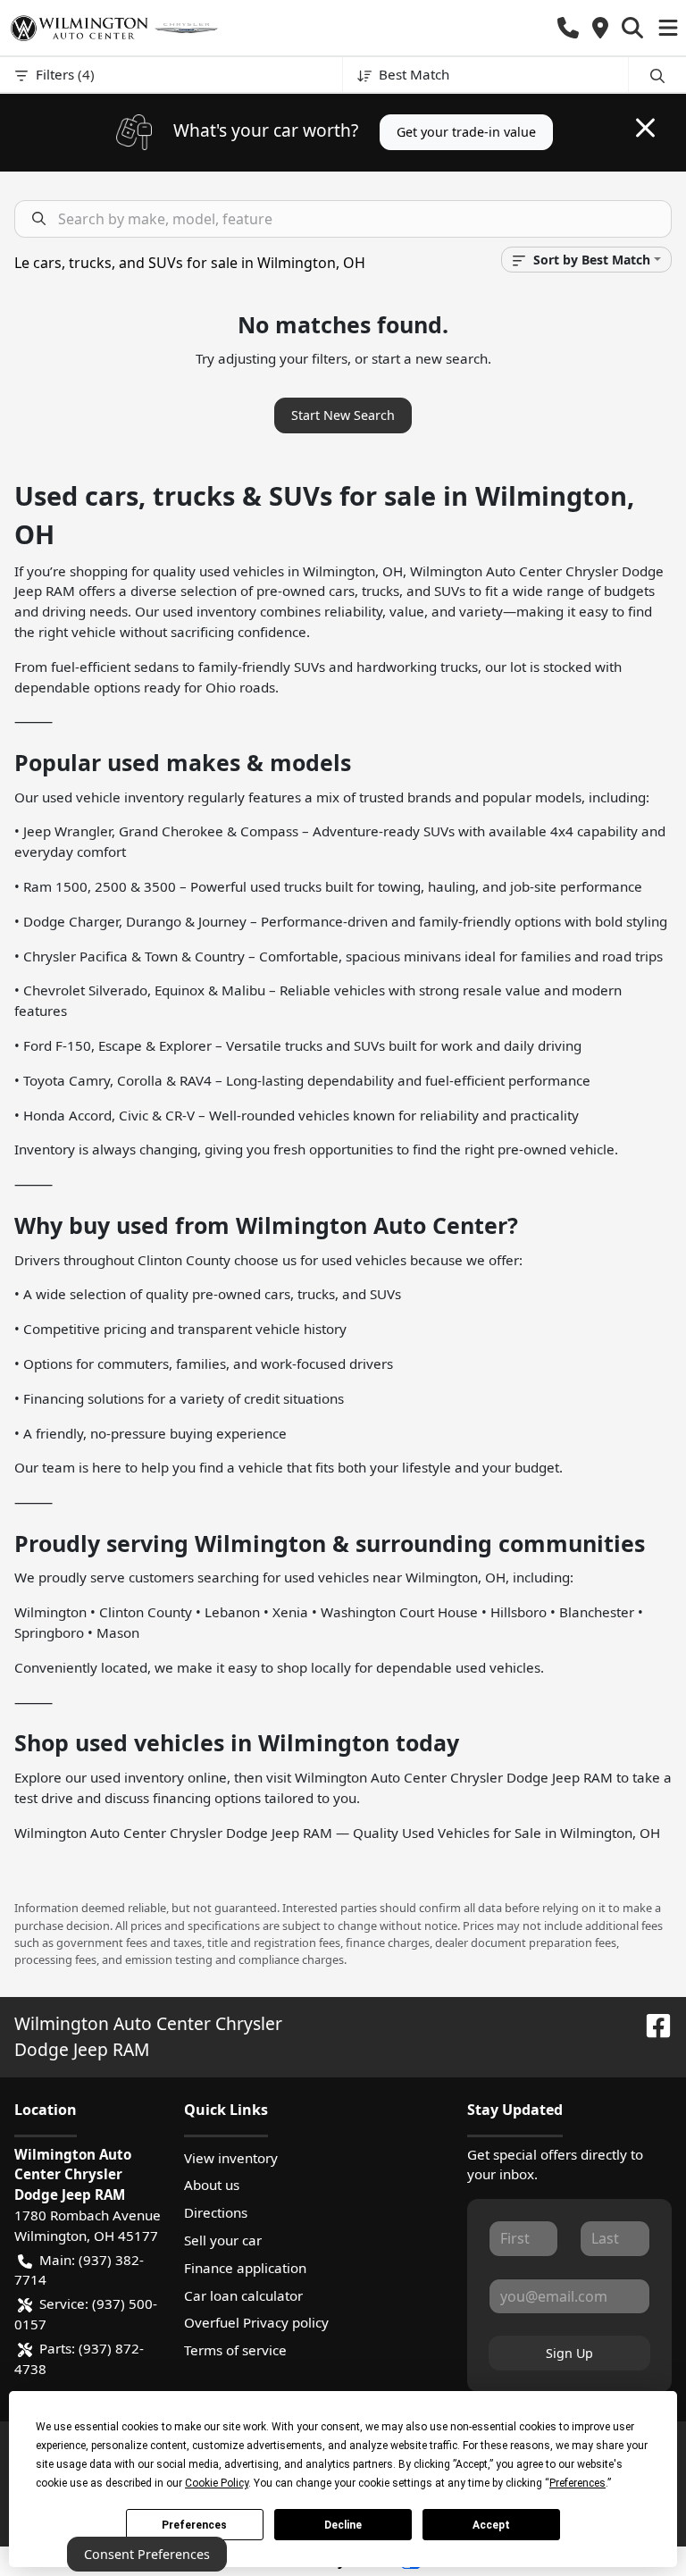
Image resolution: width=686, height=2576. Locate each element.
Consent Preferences (147, 2554)
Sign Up (569, 2353)
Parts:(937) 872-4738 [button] (79, 2358)
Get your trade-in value (466, 132)
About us (212, 2185)
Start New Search (343, 415)
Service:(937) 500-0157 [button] (86, 2314)
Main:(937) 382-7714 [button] (79, 2270)
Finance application (245, 2268)
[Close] (645, 128)
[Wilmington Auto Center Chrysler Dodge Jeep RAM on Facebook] (651, 2023)
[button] (568, 28)
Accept (491, 2525)
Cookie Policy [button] (217, 2483)
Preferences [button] (577, 2483)
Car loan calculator (243, 2295)
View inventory (231, 2158)
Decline (343, 2525)
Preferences (194, 2525)
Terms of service (235, 2350)
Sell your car (223, 2240)
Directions (216, 2212)
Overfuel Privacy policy (256, 2322)
